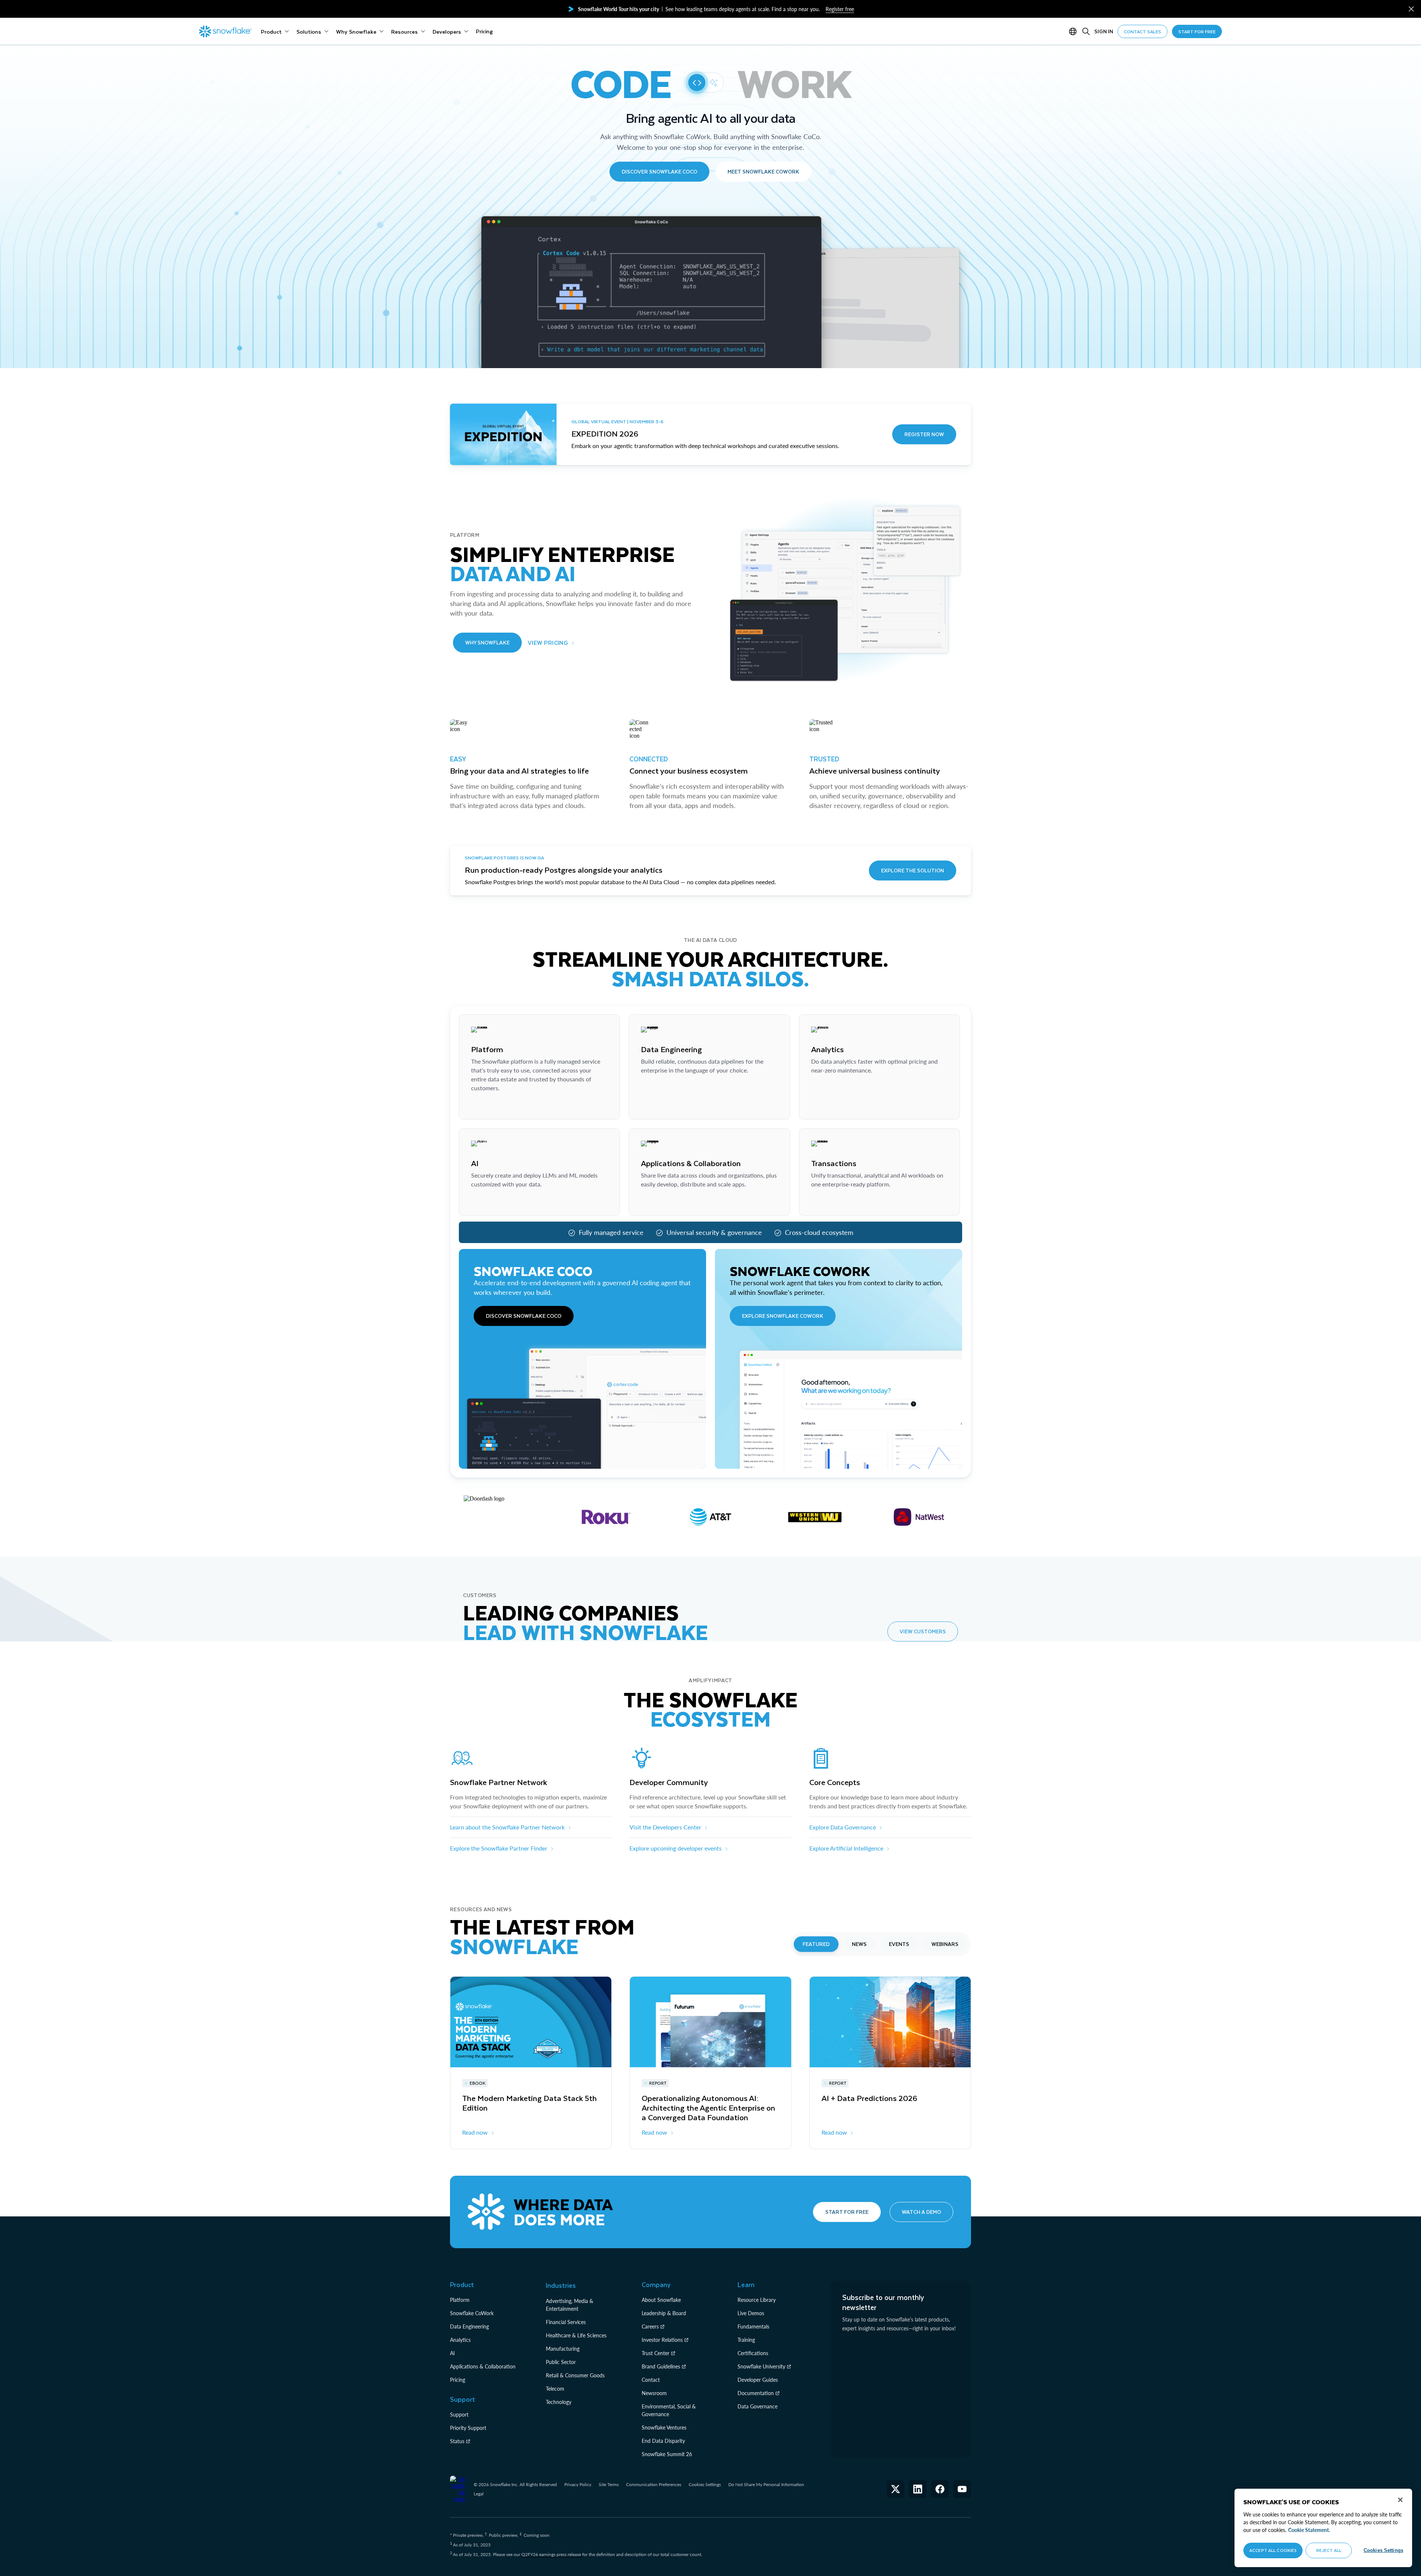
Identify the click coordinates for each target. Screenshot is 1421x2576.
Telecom (555, 2389)
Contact (651, 2380)
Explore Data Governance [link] (843, 1827)
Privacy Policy (578, 2484)
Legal (479, 2494)
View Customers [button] (923, 1631)
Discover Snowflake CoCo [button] (659, 171)
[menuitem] (275, 31)
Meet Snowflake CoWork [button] (763, 171)
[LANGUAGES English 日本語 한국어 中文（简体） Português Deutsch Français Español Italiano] (1074, 31)
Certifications (753, 2353)
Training (746, 2340)
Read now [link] (475, 2132)
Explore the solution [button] (913, 870)
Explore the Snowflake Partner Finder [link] (499, 1848)
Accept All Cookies (1273, 2550)
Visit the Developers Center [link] (665, 1827)
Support (459, 2415)
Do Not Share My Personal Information (766, 2484)
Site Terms (609, 2484)
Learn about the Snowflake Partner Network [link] (507, 1827)
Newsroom (654, 2393)
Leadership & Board (664, 2313)
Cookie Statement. (1309, 2530)
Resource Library (757, 2300)
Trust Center (656, 2353)
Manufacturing (563, 2349)
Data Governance (757, 2406)
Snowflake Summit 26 (667, 2454)
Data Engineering (469, 2326)
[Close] (1400, 2500)
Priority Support (468, 2428)
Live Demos (751, 2313)
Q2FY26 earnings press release (552, 2554)
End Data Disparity (663, 2441)
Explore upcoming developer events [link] (676, 1848)
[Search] (1086, 31)
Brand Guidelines (661, 2366)
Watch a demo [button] (921, 2212)
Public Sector (561, 2362)
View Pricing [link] (548, 642)
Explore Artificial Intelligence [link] (846, 1848)
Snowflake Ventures (664, 2427)
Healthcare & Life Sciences (576, 2335)
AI (452, 2353)
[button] (1411, 9)
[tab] (816, 1944)
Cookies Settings (705, 2485)
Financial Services (566, 2322)
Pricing (458, 2380)
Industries (561, 2285)
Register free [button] (840, 9)
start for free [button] (1197, 31)
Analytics (460, 2340)
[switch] (704, 83)
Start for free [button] (847, 2212)
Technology (559, 2402)
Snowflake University (761, 2366)
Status (457, 2441)
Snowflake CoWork (472, 2313)
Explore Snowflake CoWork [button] (783, 1316)
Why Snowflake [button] (487, 642)
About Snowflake (661, 2300)
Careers (650, 2326)
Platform (460, 2300)
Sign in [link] (1104, 31)
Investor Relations (662, 2340)
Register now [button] (924, 434)
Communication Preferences (654, 2484)
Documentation (756, 2393)
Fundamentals (753, 2326)
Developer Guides (758, 2380)
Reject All (1329, 2550)
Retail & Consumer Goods (575, 2375)
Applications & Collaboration (483, 2366)
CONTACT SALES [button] (1143, 31)
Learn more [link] (486, 1106)
